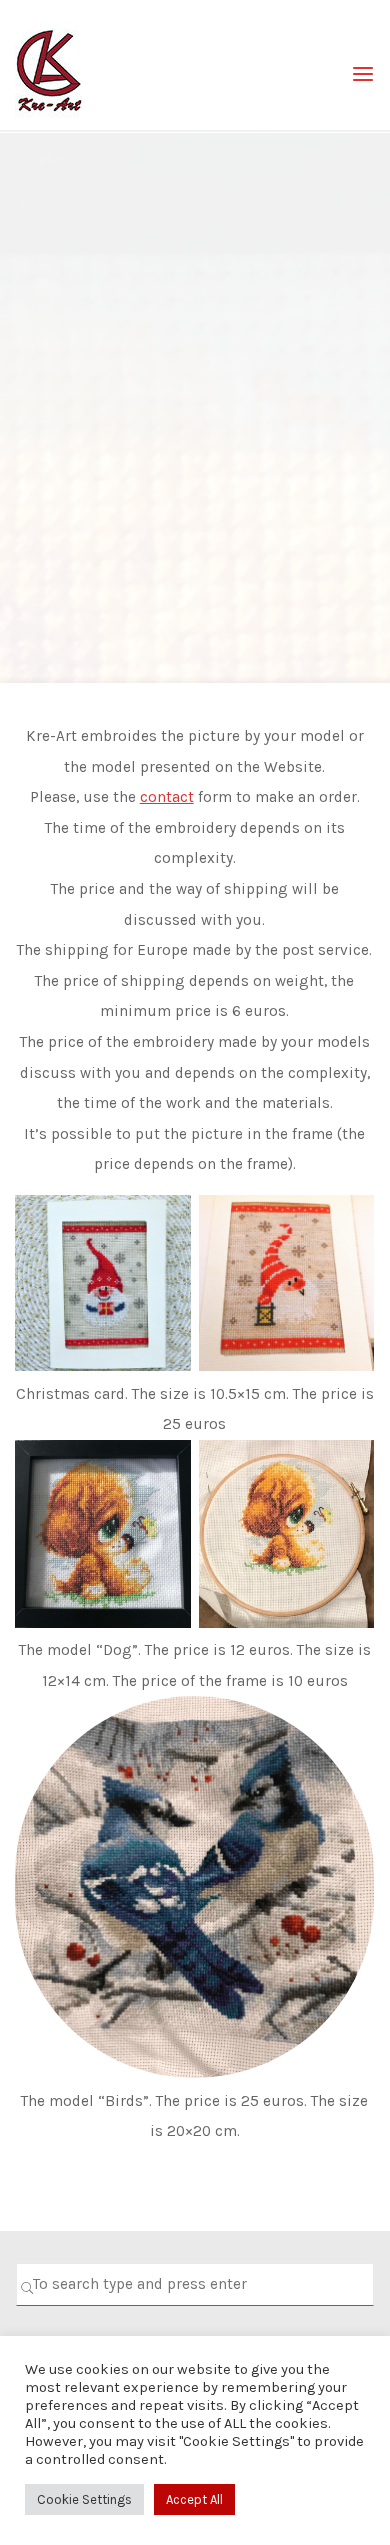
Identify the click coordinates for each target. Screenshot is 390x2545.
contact (167, 797)
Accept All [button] (194, 2499)
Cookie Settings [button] (84, 2499)
